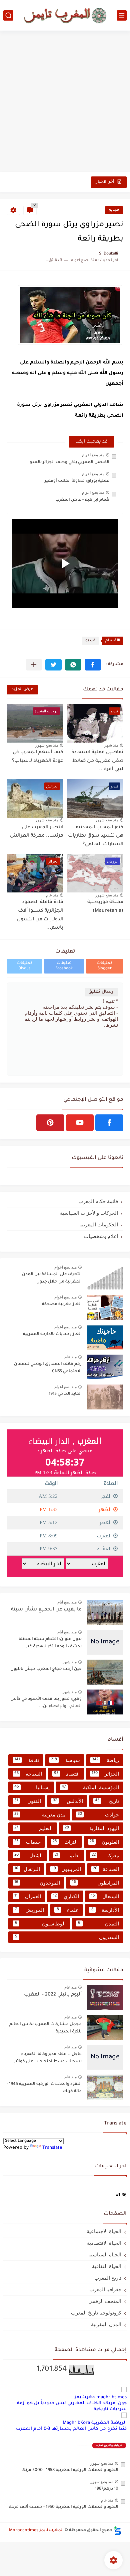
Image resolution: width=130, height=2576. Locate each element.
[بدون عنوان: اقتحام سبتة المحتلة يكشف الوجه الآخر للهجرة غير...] (105, 1642)
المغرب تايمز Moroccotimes (36, 2530)
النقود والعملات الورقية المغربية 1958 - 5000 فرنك (70, 2470)
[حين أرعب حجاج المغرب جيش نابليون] (105, 1672)
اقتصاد (67, 1774)
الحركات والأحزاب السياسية (89, 1213)
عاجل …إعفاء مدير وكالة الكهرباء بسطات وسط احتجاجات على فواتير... (46, 2058)
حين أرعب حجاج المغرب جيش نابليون (46, 1669)
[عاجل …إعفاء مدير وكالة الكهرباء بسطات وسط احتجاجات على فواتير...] (105, 2057)
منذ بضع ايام (67, 1602)
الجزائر (105, 1774)
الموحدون (37, 1883)
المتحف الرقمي (105, 2301)
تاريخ (107, 1801)
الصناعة (106, 1869)
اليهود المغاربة (92, 1828)
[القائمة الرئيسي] (122, 15)
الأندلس (68, 1801)
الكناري (66, 1896)
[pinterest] (50, 1123)
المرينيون (66, 1869)
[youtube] (80, 1123)
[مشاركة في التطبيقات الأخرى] (34, 665)
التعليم (33, 1828)
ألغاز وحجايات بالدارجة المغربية (52, 1334)
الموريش (29, 1910)
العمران (28, 1896)
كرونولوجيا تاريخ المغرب (96, 2313)
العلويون (104, 1842)
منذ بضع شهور (47, 745)
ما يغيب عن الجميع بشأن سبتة (46, 1610)
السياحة (28, 1774)
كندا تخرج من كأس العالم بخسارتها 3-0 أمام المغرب (71, 2429)
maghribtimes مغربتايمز (100, 2397)
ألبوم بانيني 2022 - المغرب (53, 1995)
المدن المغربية (106, 2324)
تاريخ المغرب (108, 2278)
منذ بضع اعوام (93, 455)
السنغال (105, 1896)
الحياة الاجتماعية (104, 2231)
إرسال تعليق (101, 992)
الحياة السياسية (105, 2255)
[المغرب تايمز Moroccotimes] (65, 15)
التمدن (98, 1924)
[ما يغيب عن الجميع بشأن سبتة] (105, 1612)
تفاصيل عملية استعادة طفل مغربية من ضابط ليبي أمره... (97, 761)
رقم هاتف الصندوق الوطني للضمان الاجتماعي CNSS (48, 1368)
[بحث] (8, 15)
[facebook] (109, 1123)
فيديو (114, 210)
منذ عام (52, 895)
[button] (93, 665)
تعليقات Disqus (24, 966)
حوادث (98, 1815)
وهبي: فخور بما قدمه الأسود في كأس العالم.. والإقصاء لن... (46, 1703)
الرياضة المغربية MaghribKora (95, 2423)
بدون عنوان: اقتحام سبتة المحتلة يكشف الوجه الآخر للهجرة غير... (50, 1643)
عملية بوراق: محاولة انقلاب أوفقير (77, 481)
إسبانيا (32, 1787)
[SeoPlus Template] (117, 2531)
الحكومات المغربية (99, 1225)
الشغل (28, 1855)
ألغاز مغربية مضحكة (62, 1304)
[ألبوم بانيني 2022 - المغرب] (105, 1997)
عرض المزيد (22, 690)
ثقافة (27, 1760)
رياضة (105, 1760)
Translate (52, 2148)
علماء (68, 1910)
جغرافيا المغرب (105, 2289)
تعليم (67, 1855)
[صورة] (105, 1277)
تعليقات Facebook (64, 966)
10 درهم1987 (107, 2489)
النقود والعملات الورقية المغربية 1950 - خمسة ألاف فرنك (63, 2507)
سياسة (65, 1760)
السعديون (67, 1937)
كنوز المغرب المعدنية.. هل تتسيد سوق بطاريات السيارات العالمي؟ (96, 836)
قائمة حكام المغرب (98, 1201)
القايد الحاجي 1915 (65, 1394)
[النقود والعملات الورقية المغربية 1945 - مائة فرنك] (105, 2087)
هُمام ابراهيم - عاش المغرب (82, 500)
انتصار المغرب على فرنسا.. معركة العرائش (37, 832)
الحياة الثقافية (107, 2266)
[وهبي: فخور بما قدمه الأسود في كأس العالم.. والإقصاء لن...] (105, 1702)
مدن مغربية (40, 1815)
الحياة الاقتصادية (104, 2243)
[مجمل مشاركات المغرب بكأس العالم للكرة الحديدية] (105, 2027)
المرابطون (95, 1883)
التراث (65, 1842)
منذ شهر (111, 745)
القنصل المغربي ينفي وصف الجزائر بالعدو (69, 463)
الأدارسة (105, 1910)
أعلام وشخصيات (101, 1236)
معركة (105, 1855)
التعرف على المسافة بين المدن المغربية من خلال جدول (52, 1278)
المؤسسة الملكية (90, 1787)
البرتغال (27, 1869)
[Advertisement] (65, 102)
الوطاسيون (40, 1924)
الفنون (28, 1801)
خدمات (27, 1842)
